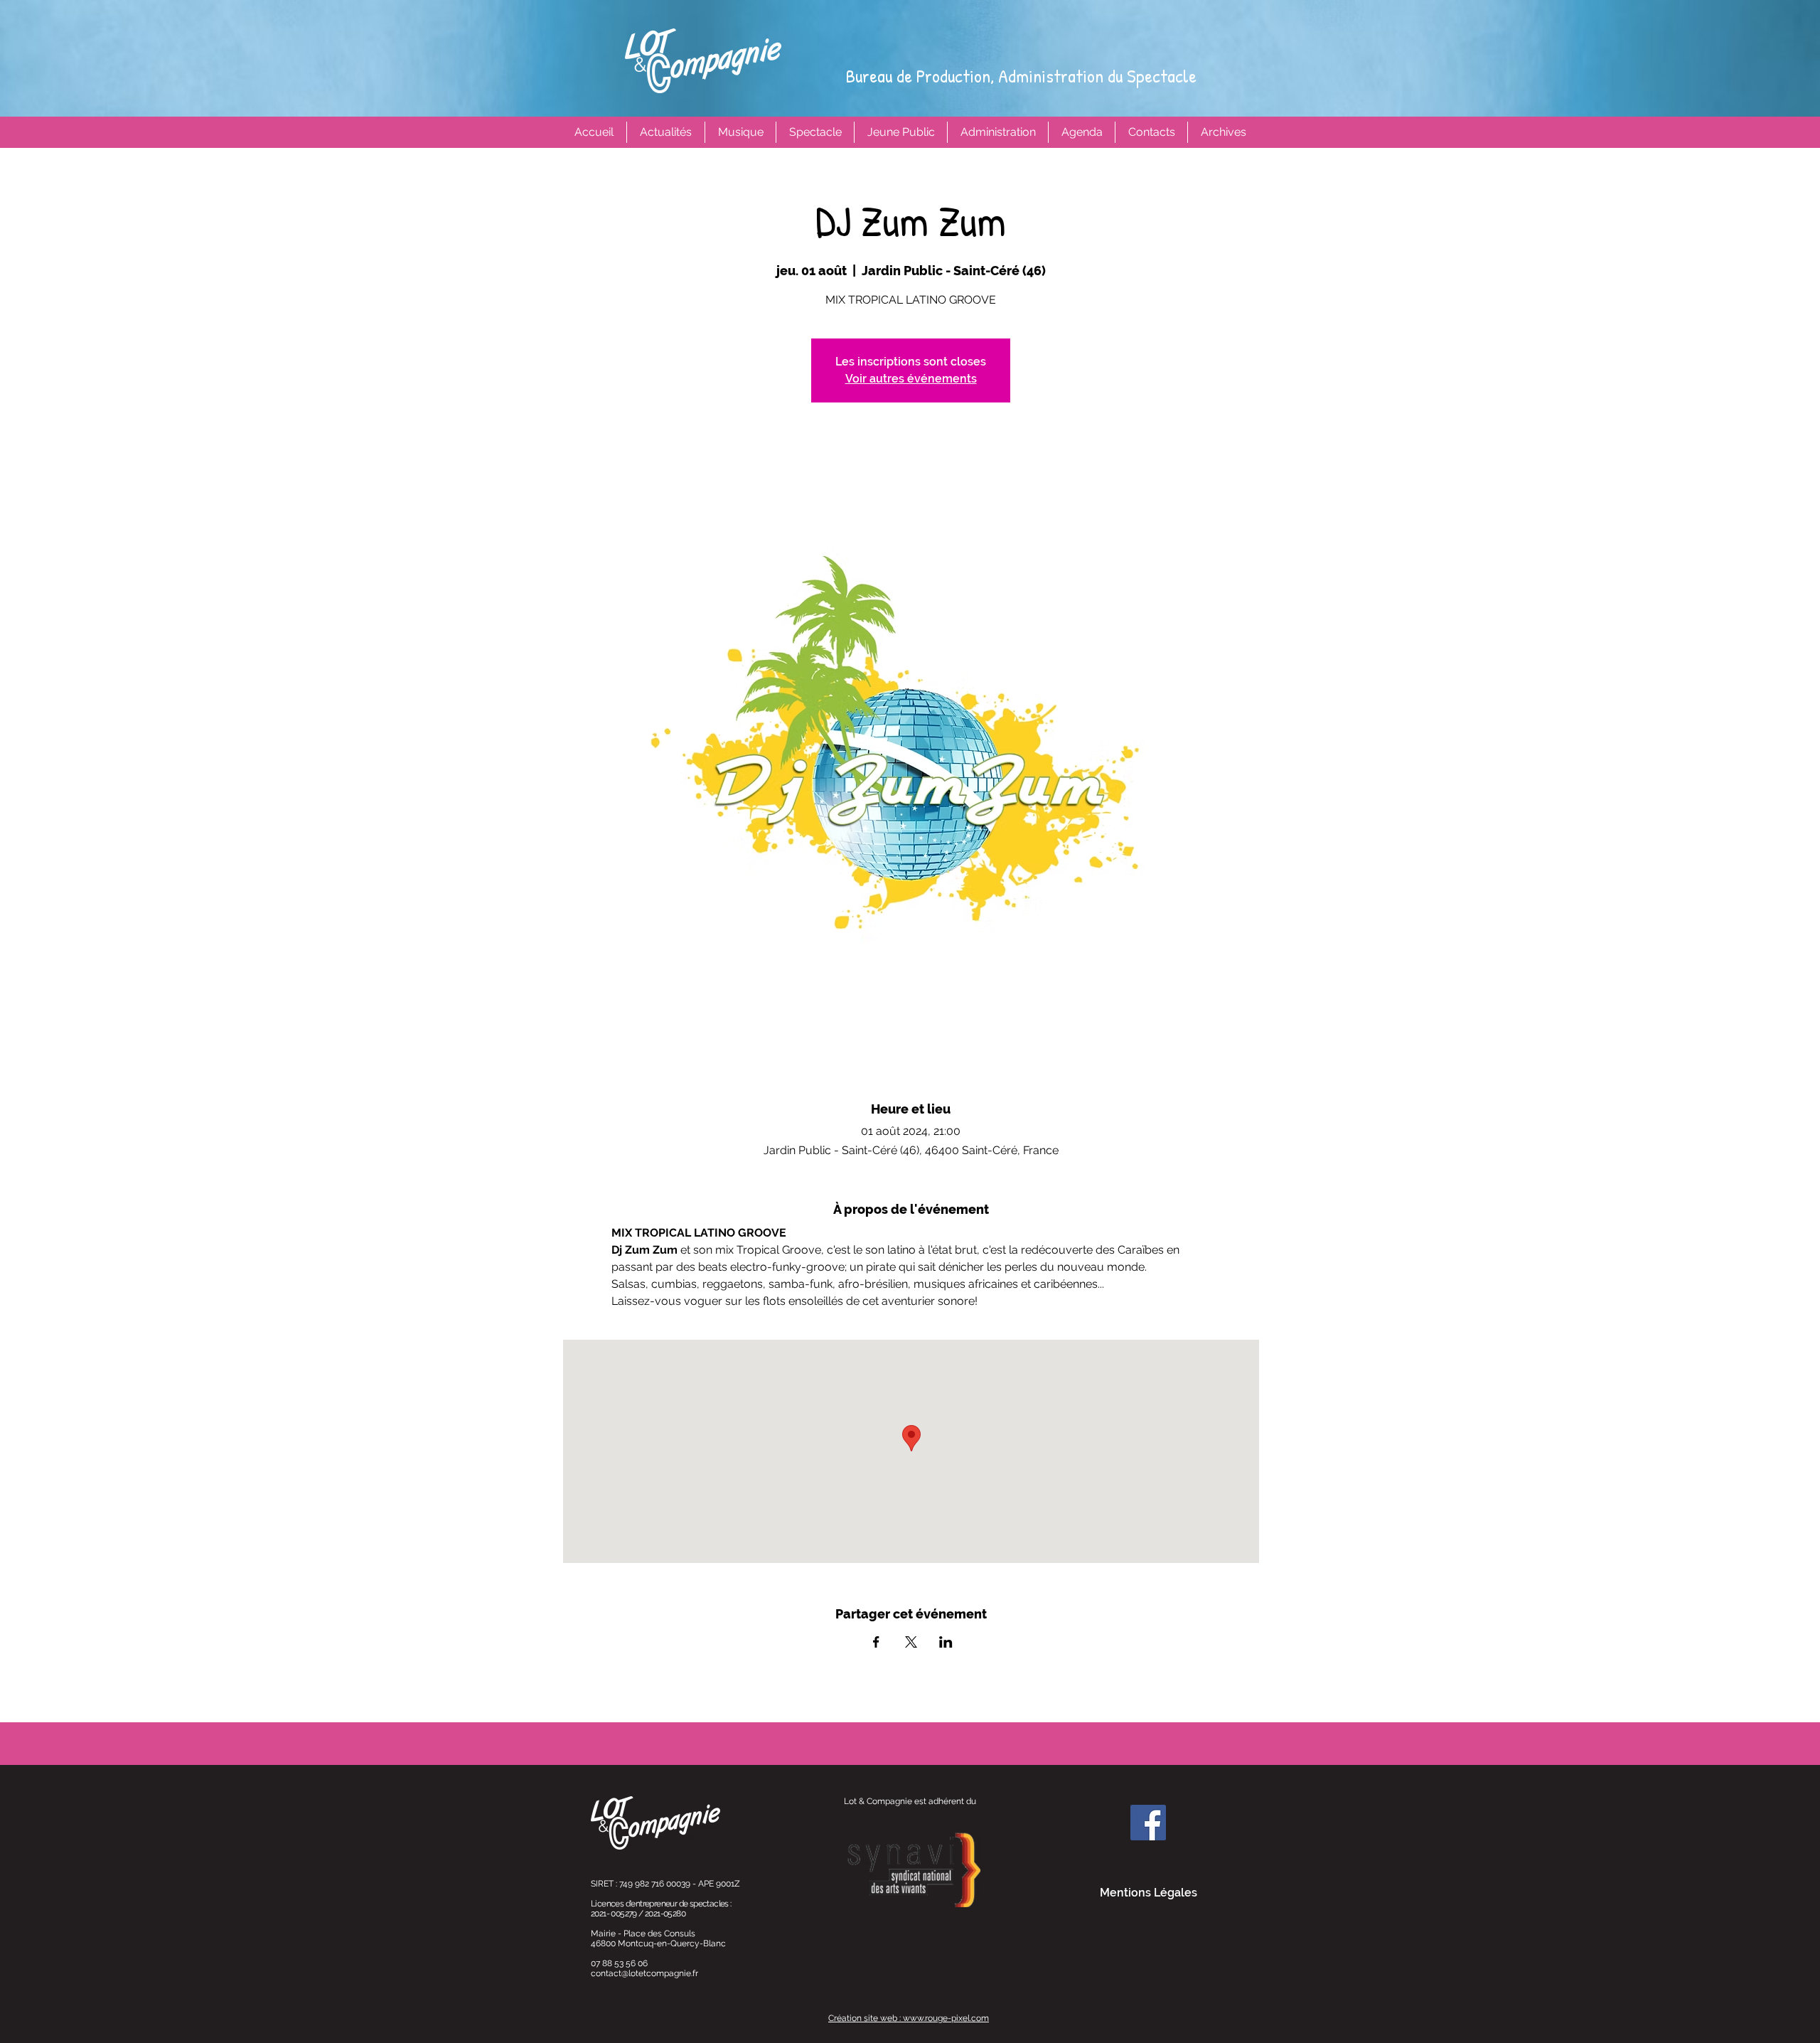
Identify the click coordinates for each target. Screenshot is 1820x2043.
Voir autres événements (911, 379)
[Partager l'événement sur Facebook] (876, 1642)
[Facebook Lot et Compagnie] (1148, 1823)
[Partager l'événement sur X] (911, 1642)
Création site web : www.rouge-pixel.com (909, 2018)
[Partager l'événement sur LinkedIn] (946, 1642)
